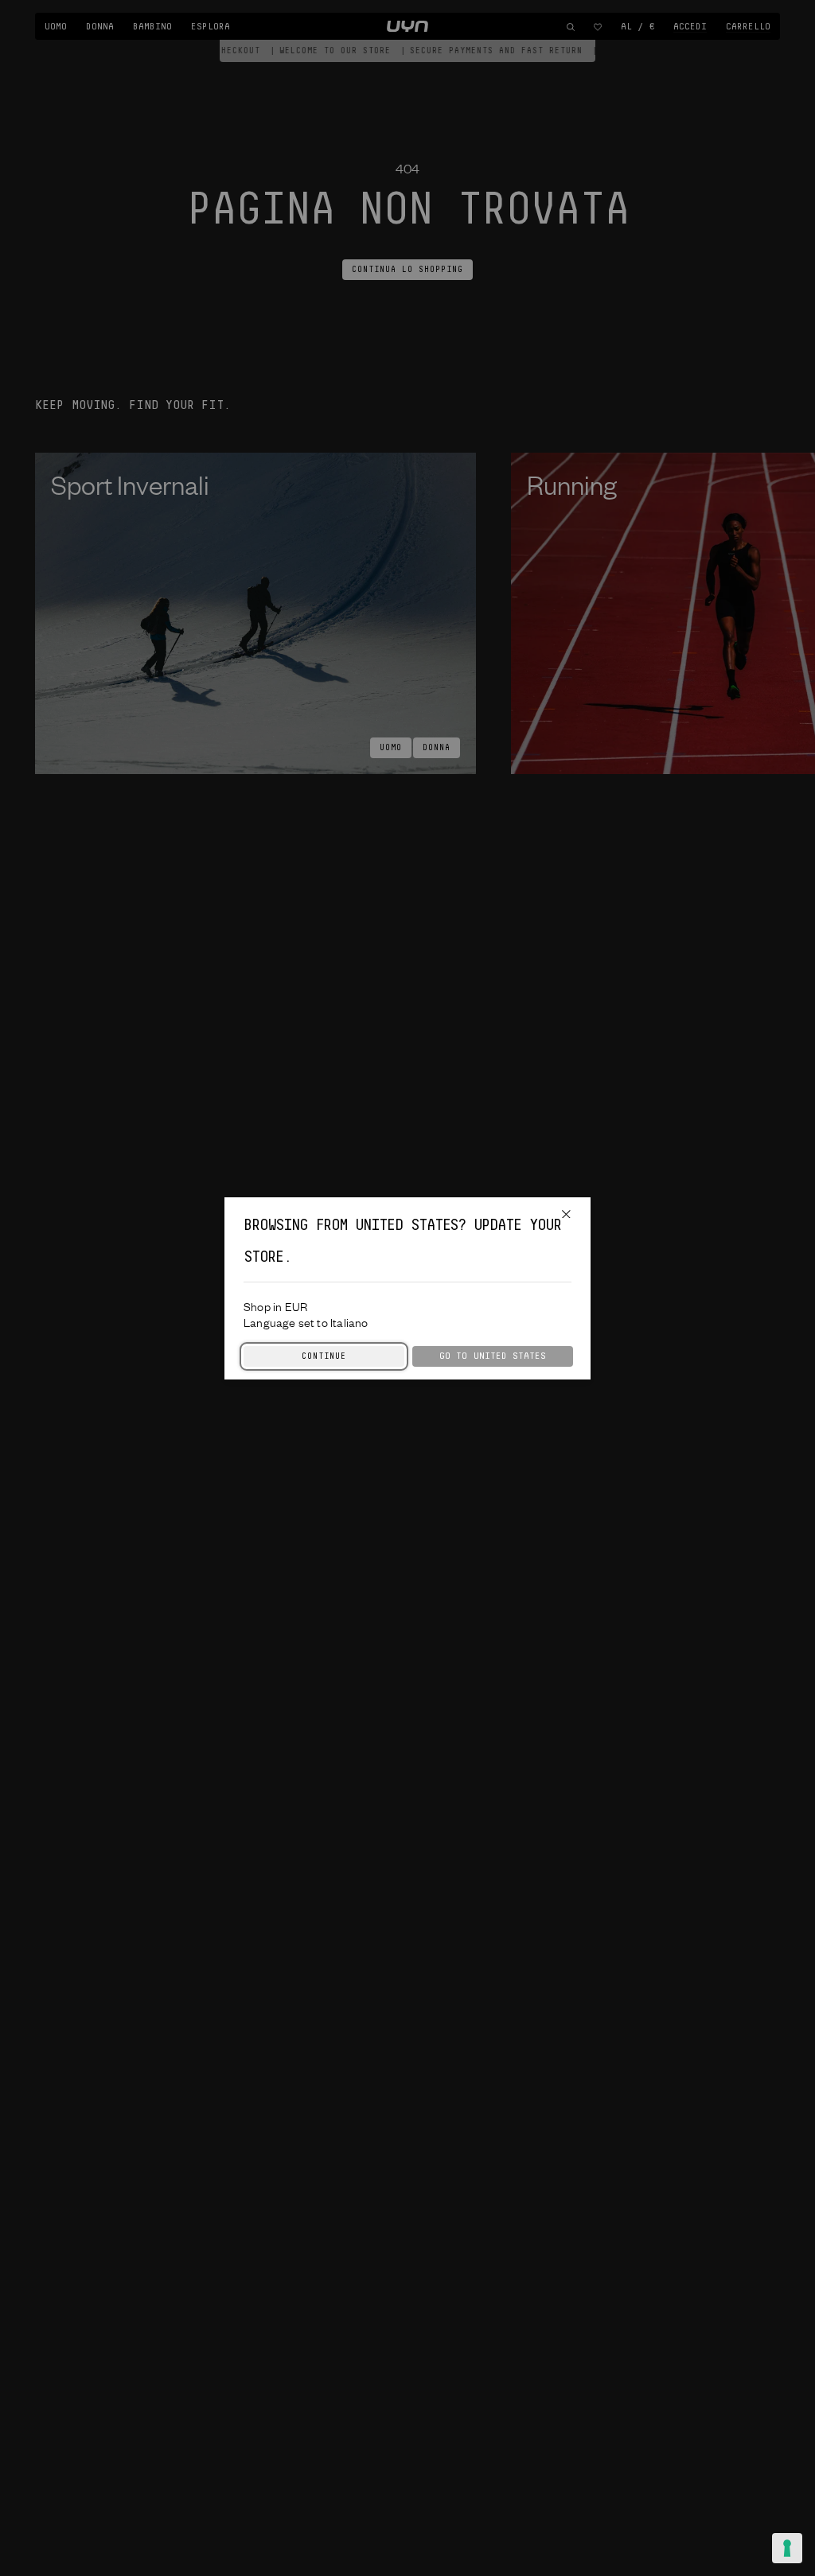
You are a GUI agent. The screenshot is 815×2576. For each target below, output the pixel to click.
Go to (493, 1356)
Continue (324, 1356)
